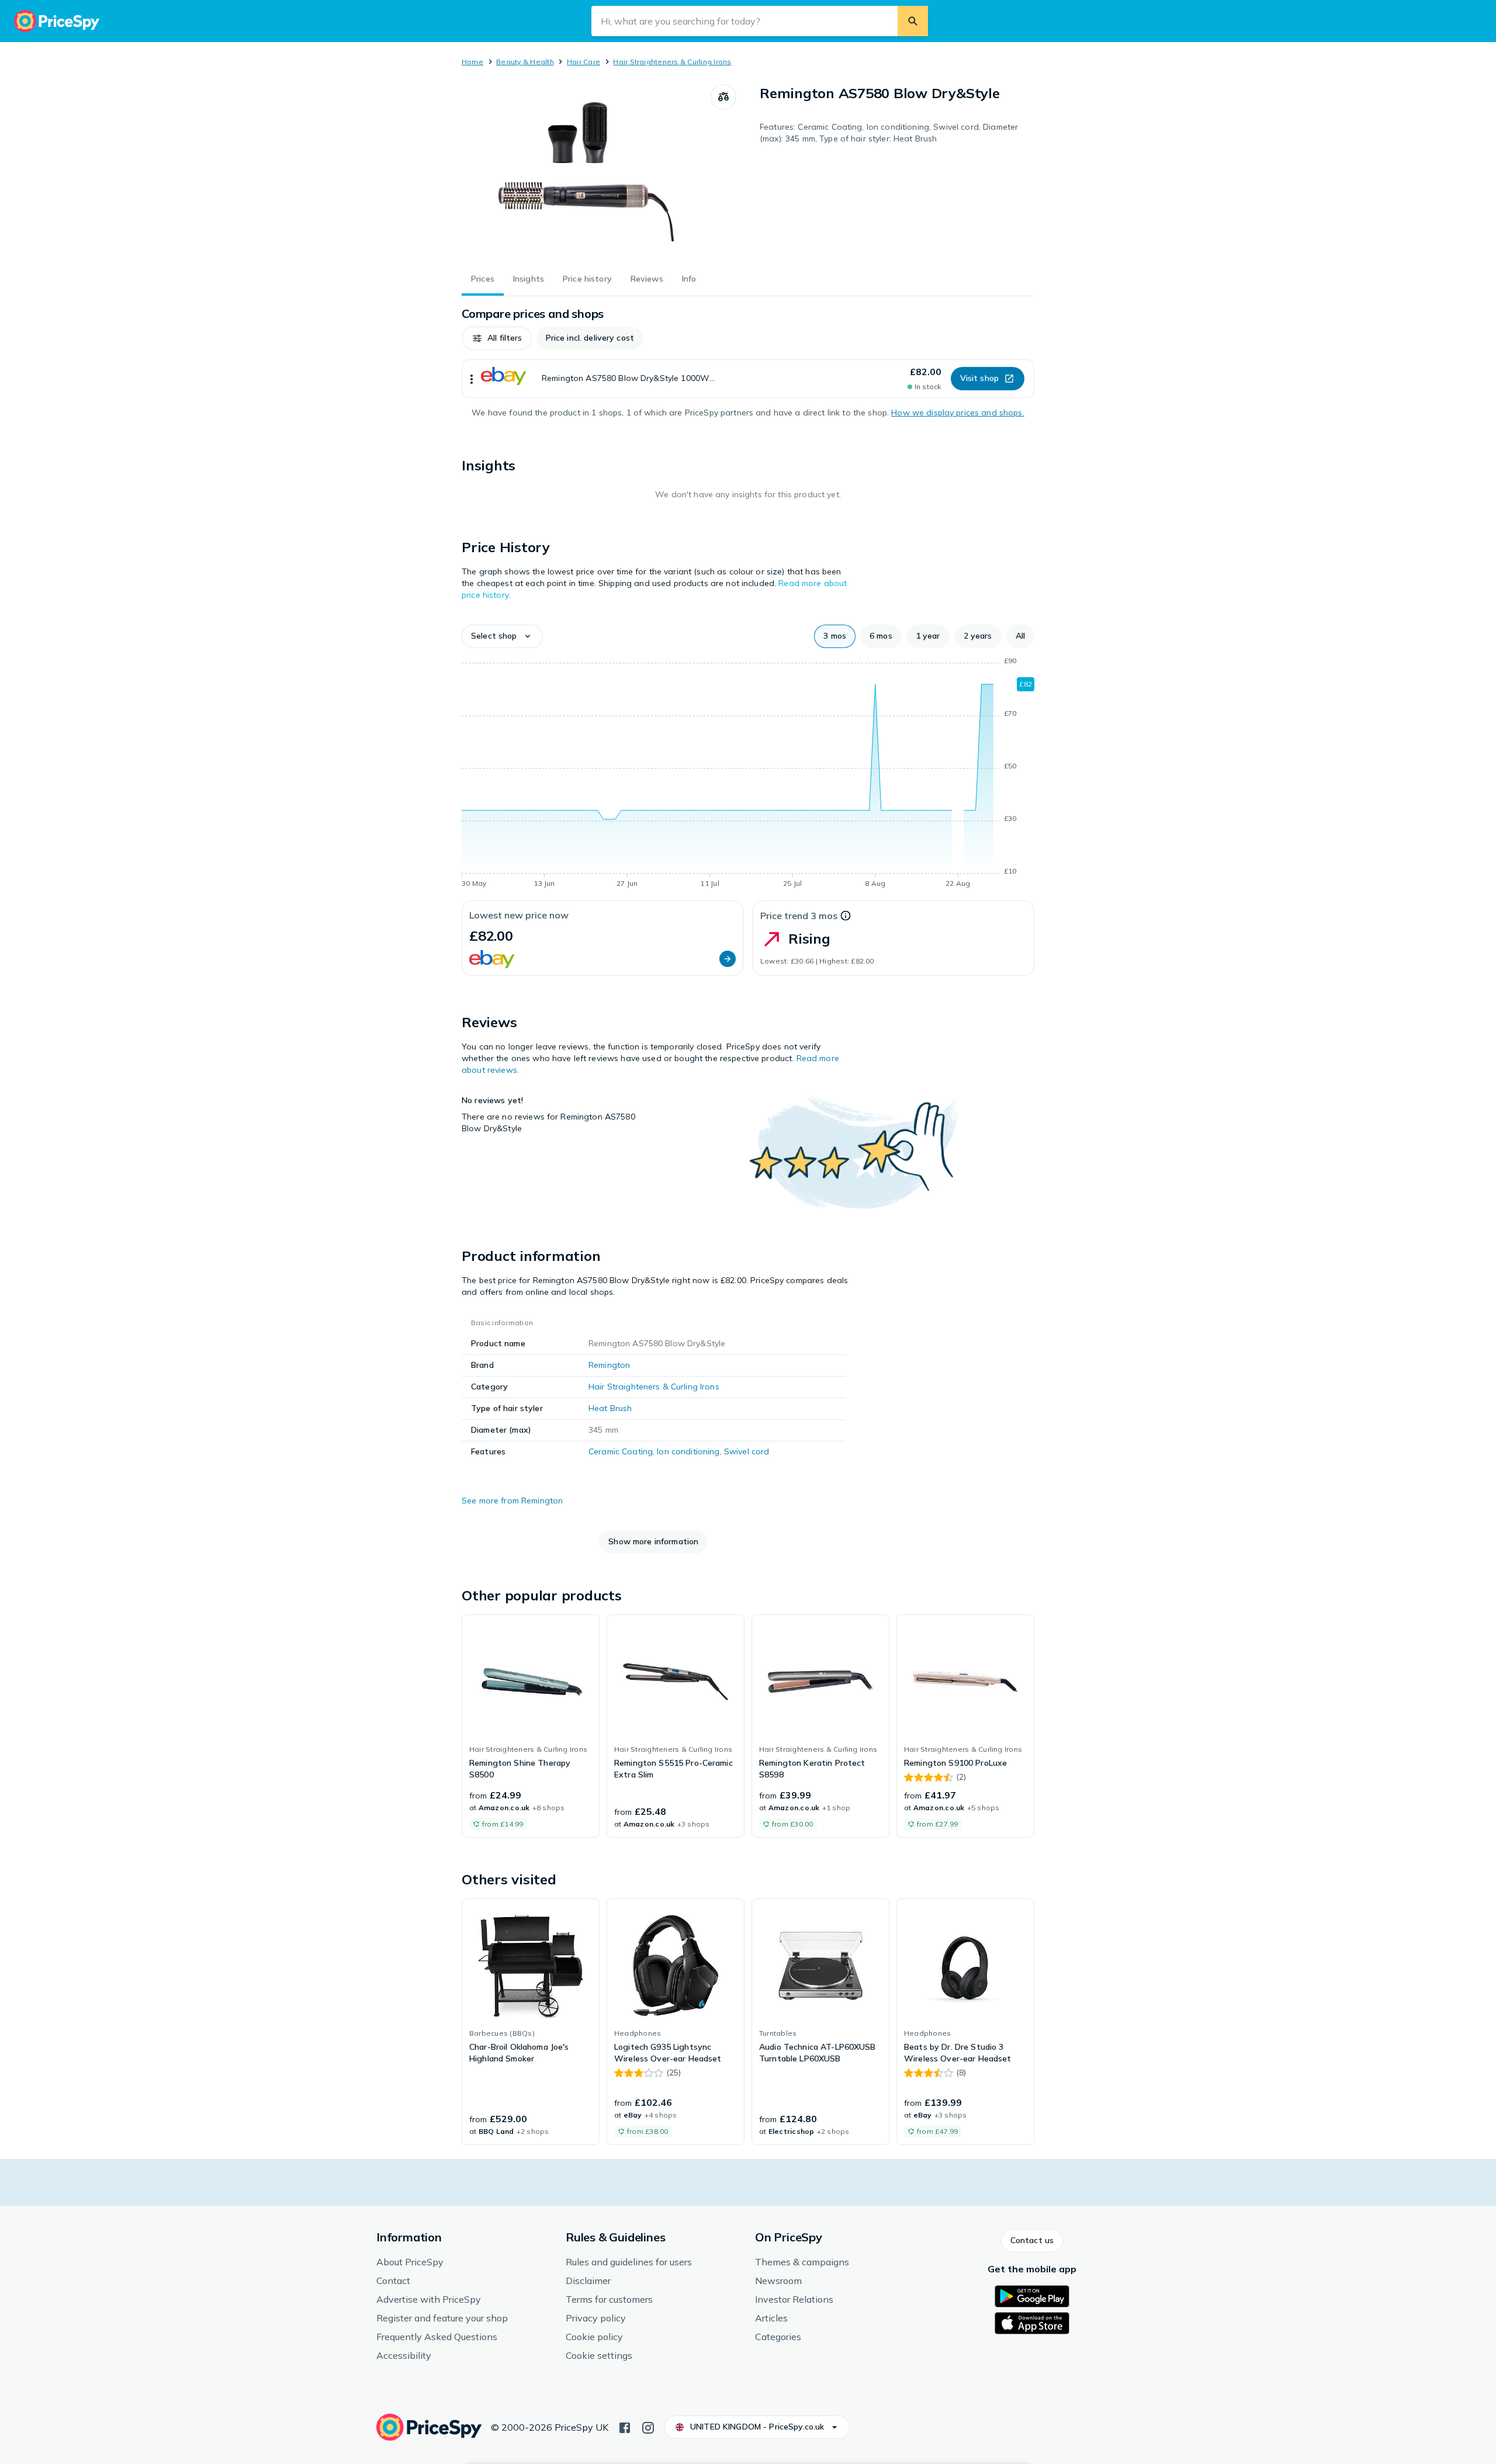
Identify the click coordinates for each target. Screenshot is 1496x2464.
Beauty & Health (525, 62)
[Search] (913, 21)
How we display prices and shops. (957, 413)
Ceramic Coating (621, 1451)
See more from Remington (512, 1500)
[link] (531, 1726)
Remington (609, 1365)
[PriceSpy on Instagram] (648, 2427)
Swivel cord (747, 1451)
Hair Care (583, 62)
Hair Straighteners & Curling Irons (672, 62)
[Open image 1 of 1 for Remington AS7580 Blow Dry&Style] (586, 172)
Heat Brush (610, 1408)
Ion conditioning (688, 1451)
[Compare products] (723, 97)
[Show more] (472, 379)
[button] (497, 338)
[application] (748, 774)
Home (472, 62)
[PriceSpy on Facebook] (625, 2427)
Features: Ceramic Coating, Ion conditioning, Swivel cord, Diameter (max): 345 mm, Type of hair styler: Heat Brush (889, 133)
